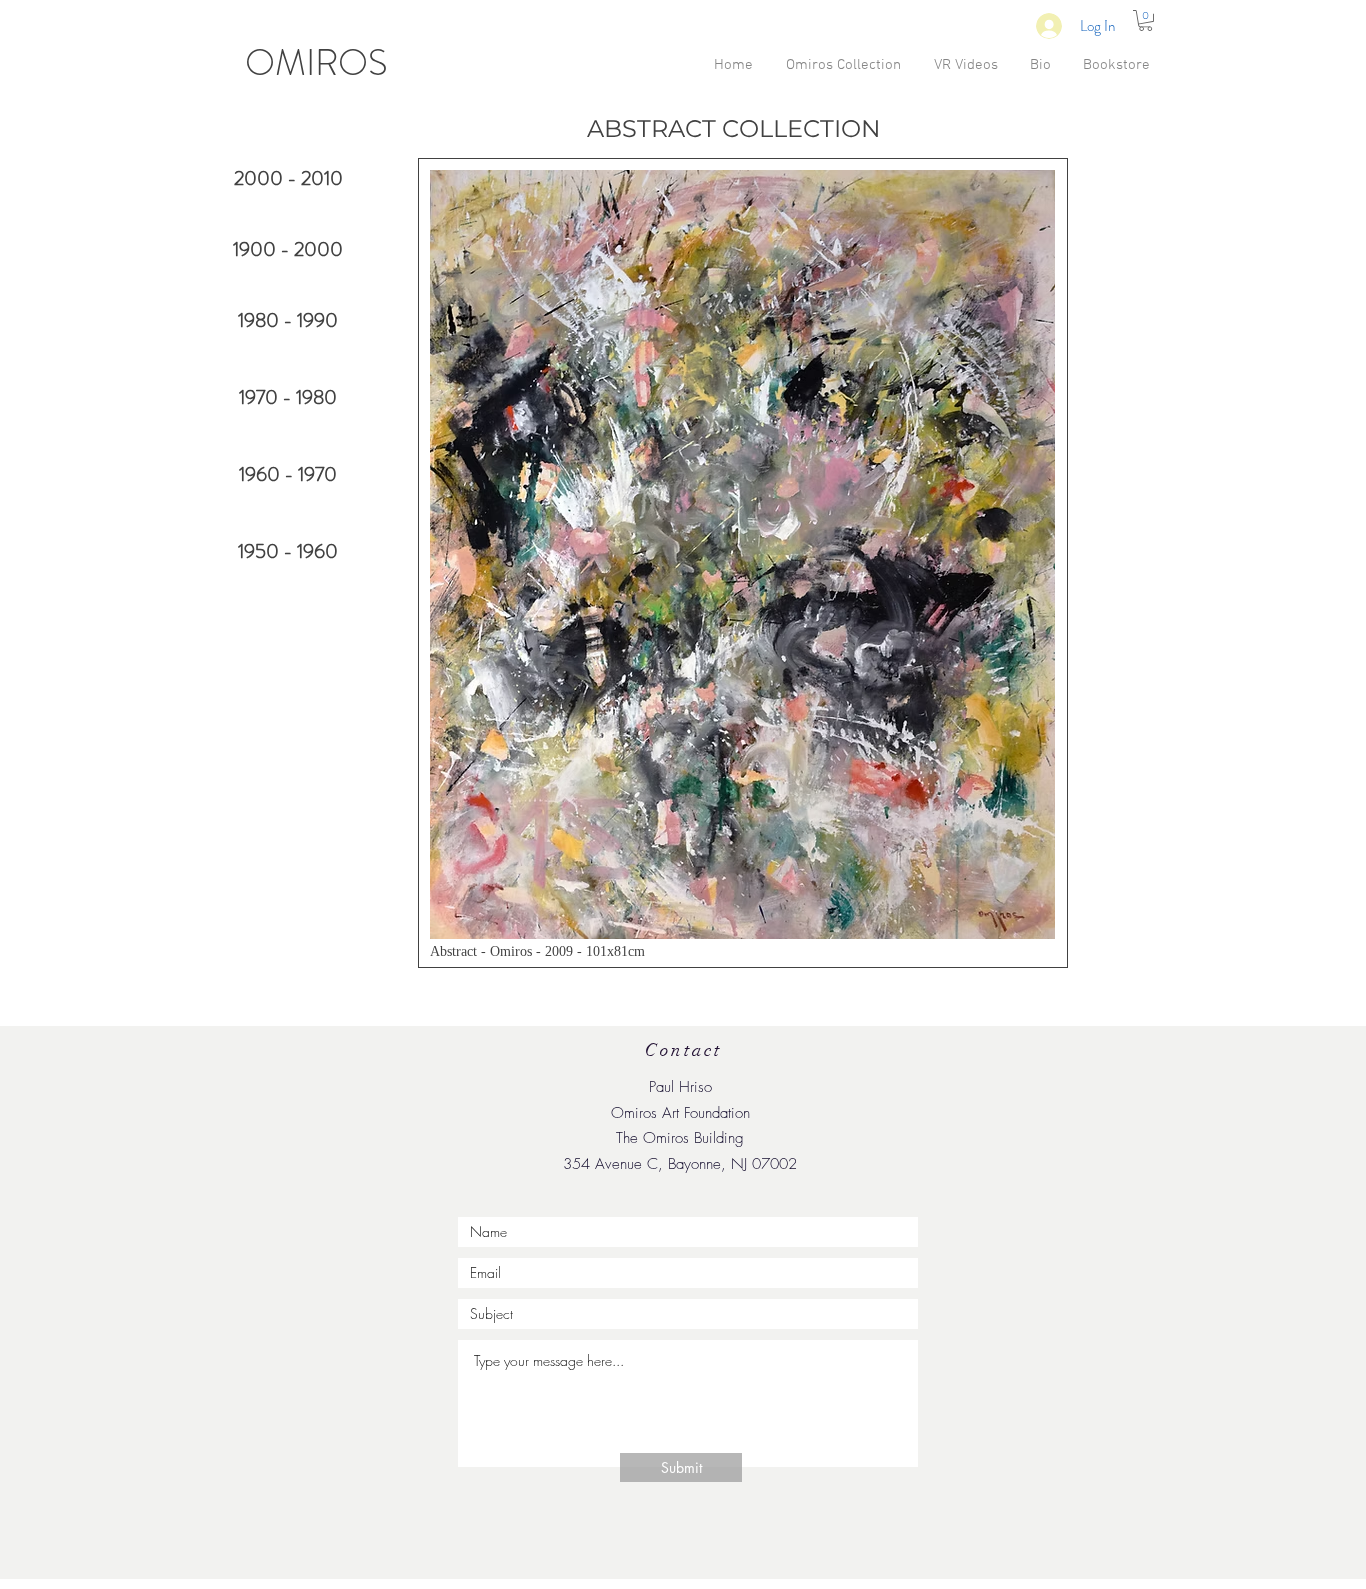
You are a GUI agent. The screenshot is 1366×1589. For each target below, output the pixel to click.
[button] (1145, 20)
